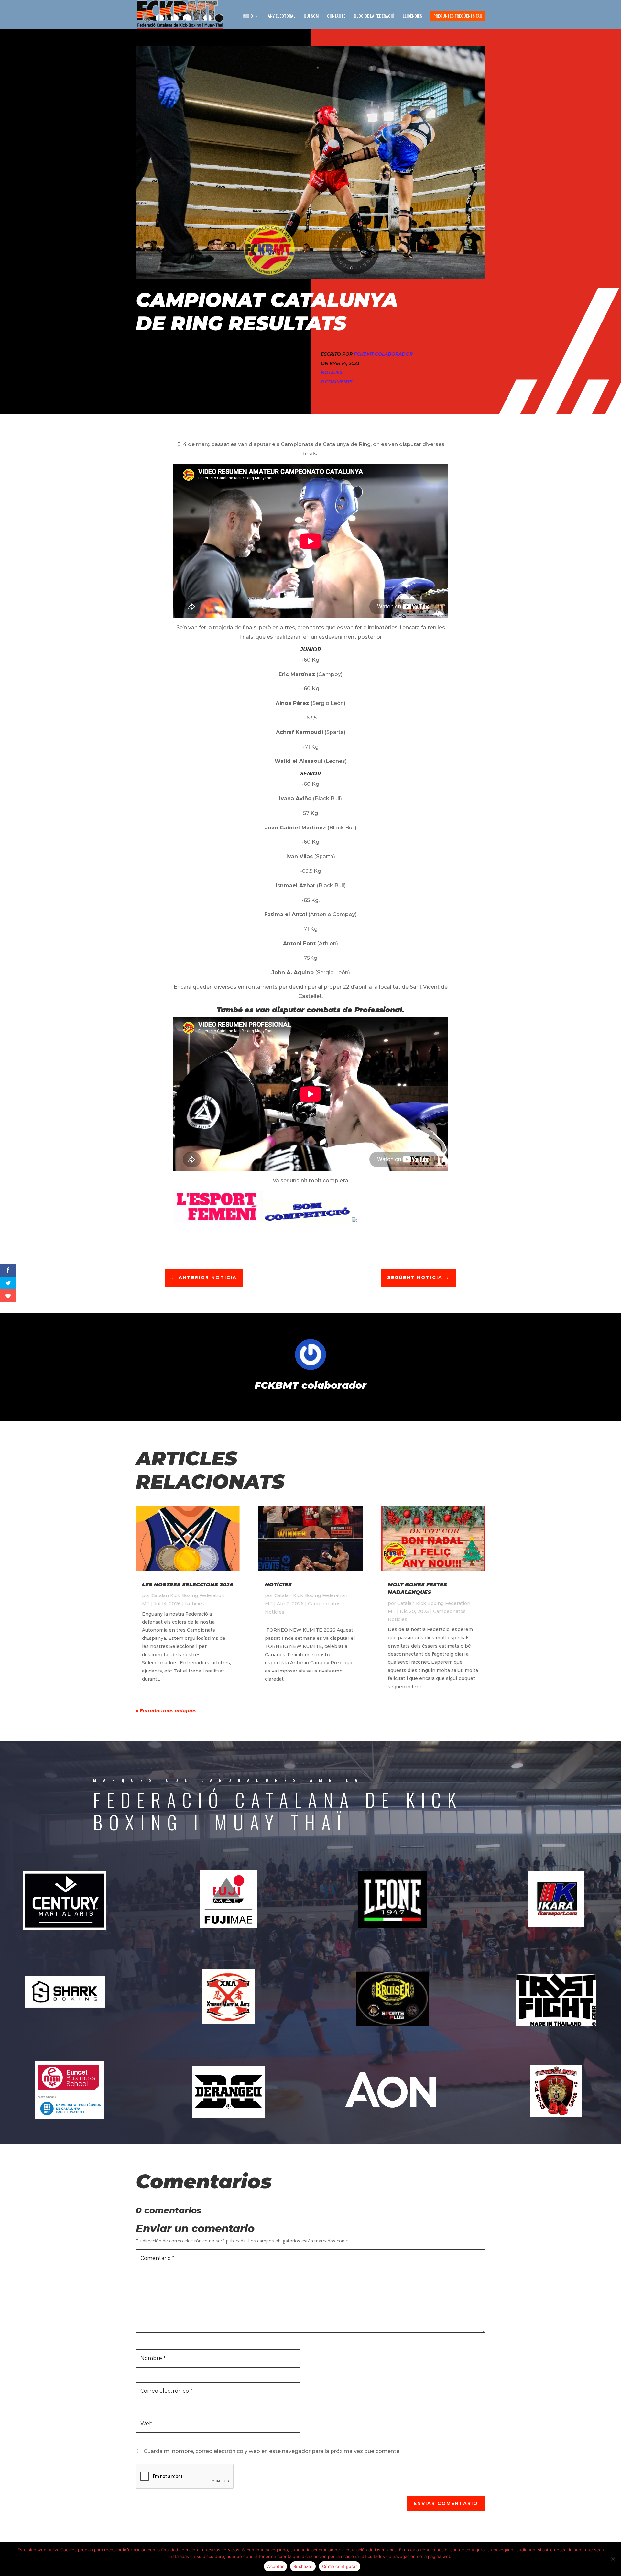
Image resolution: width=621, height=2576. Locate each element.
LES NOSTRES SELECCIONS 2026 (188, 1585)
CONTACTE (336, 16)
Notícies (332, 372)
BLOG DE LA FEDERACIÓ (374, 16)
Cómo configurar (340, 2566)
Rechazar (303, 2566)
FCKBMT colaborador (383, 354)
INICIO (248, 16)
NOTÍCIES (278, 1585)
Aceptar (275, 2566)
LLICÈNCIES (412, 16)
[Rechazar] (613, 2559)
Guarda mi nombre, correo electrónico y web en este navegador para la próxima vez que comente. (272, 2451)
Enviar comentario (446, 2503)
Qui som (311, 16)
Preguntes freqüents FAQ (458, 16)
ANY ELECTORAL (282, 16)
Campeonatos (324, 1604)
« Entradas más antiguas (166, 1711)
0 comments (337, 382)
